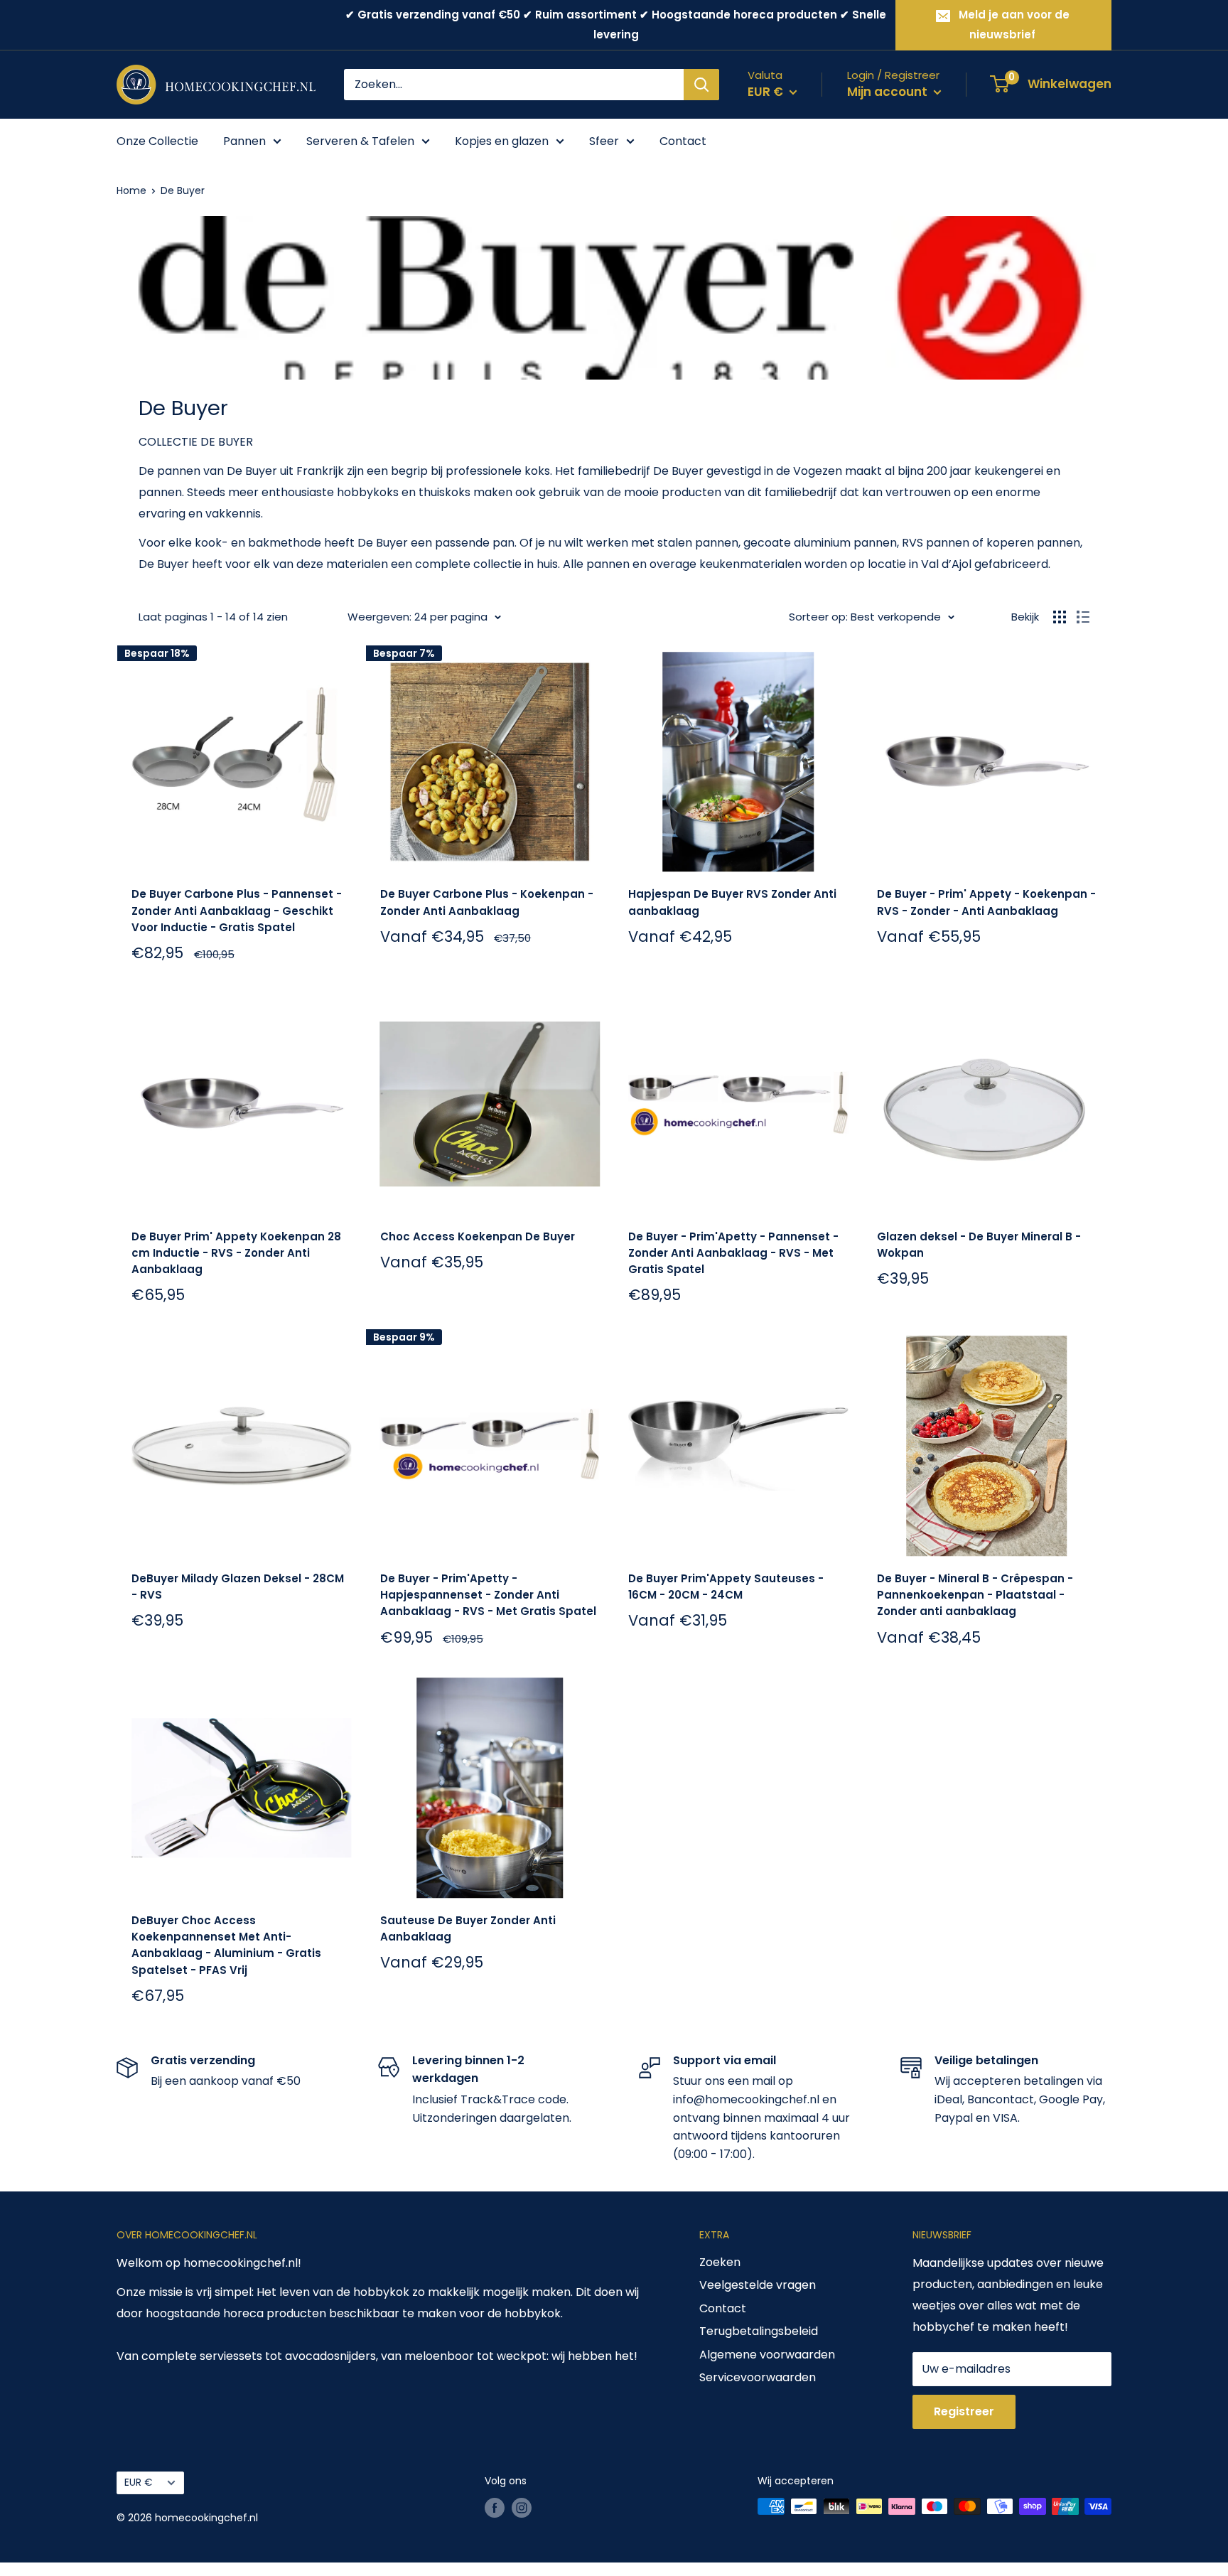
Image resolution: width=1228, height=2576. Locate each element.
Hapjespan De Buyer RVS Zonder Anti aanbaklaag (732, 902)
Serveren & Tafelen (360, 141)
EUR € (138, 2483)
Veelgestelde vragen (758, 2285)
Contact (683, 141)
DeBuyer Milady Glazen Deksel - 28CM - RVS (238, 1587)
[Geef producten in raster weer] (1060, 617)
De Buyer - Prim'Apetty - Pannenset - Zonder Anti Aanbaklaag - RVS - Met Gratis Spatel (733, 1253)
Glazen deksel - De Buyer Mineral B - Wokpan (979, 1245)
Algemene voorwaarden (767, 2355)
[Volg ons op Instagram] (522, 2508)
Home (131, 190)
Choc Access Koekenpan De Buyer (478, 1236)
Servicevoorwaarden (758, 2377)
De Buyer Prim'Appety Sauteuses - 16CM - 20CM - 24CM (726, 1587)
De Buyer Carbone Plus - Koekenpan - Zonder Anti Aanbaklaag (487, 902)
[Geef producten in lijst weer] (1083, 617)
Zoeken (720, 2262)
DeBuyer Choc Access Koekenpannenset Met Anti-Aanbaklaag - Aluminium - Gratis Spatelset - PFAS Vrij (226, 1945)
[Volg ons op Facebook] (495, 2508)
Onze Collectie (157, 141)
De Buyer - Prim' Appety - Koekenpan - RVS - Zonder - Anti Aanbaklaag (986, 902)
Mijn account (889, 92)
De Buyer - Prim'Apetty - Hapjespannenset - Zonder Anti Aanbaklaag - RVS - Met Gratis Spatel (488, 1595)
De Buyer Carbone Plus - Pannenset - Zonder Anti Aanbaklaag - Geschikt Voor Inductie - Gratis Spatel (237, 911)
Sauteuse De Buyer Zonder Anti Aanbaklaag (468, 1928)
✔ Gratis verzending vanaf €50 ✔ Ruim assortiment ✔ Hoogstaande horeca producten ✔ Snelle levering (616, 25)
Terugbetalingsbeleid (759, 2331)
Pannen (244, 141)
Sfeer (604, 141)
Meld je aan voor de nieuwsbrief (1014, 25)
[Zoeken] (701, 85)
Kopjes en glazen (502, 141)
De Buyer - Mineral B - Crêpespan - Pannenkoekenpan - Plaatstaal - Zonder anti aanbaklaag (975, 1595)
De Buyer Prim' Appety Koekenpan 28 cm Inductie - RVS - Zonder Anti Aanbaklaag (236, 1253)
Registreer (964, 2411)
